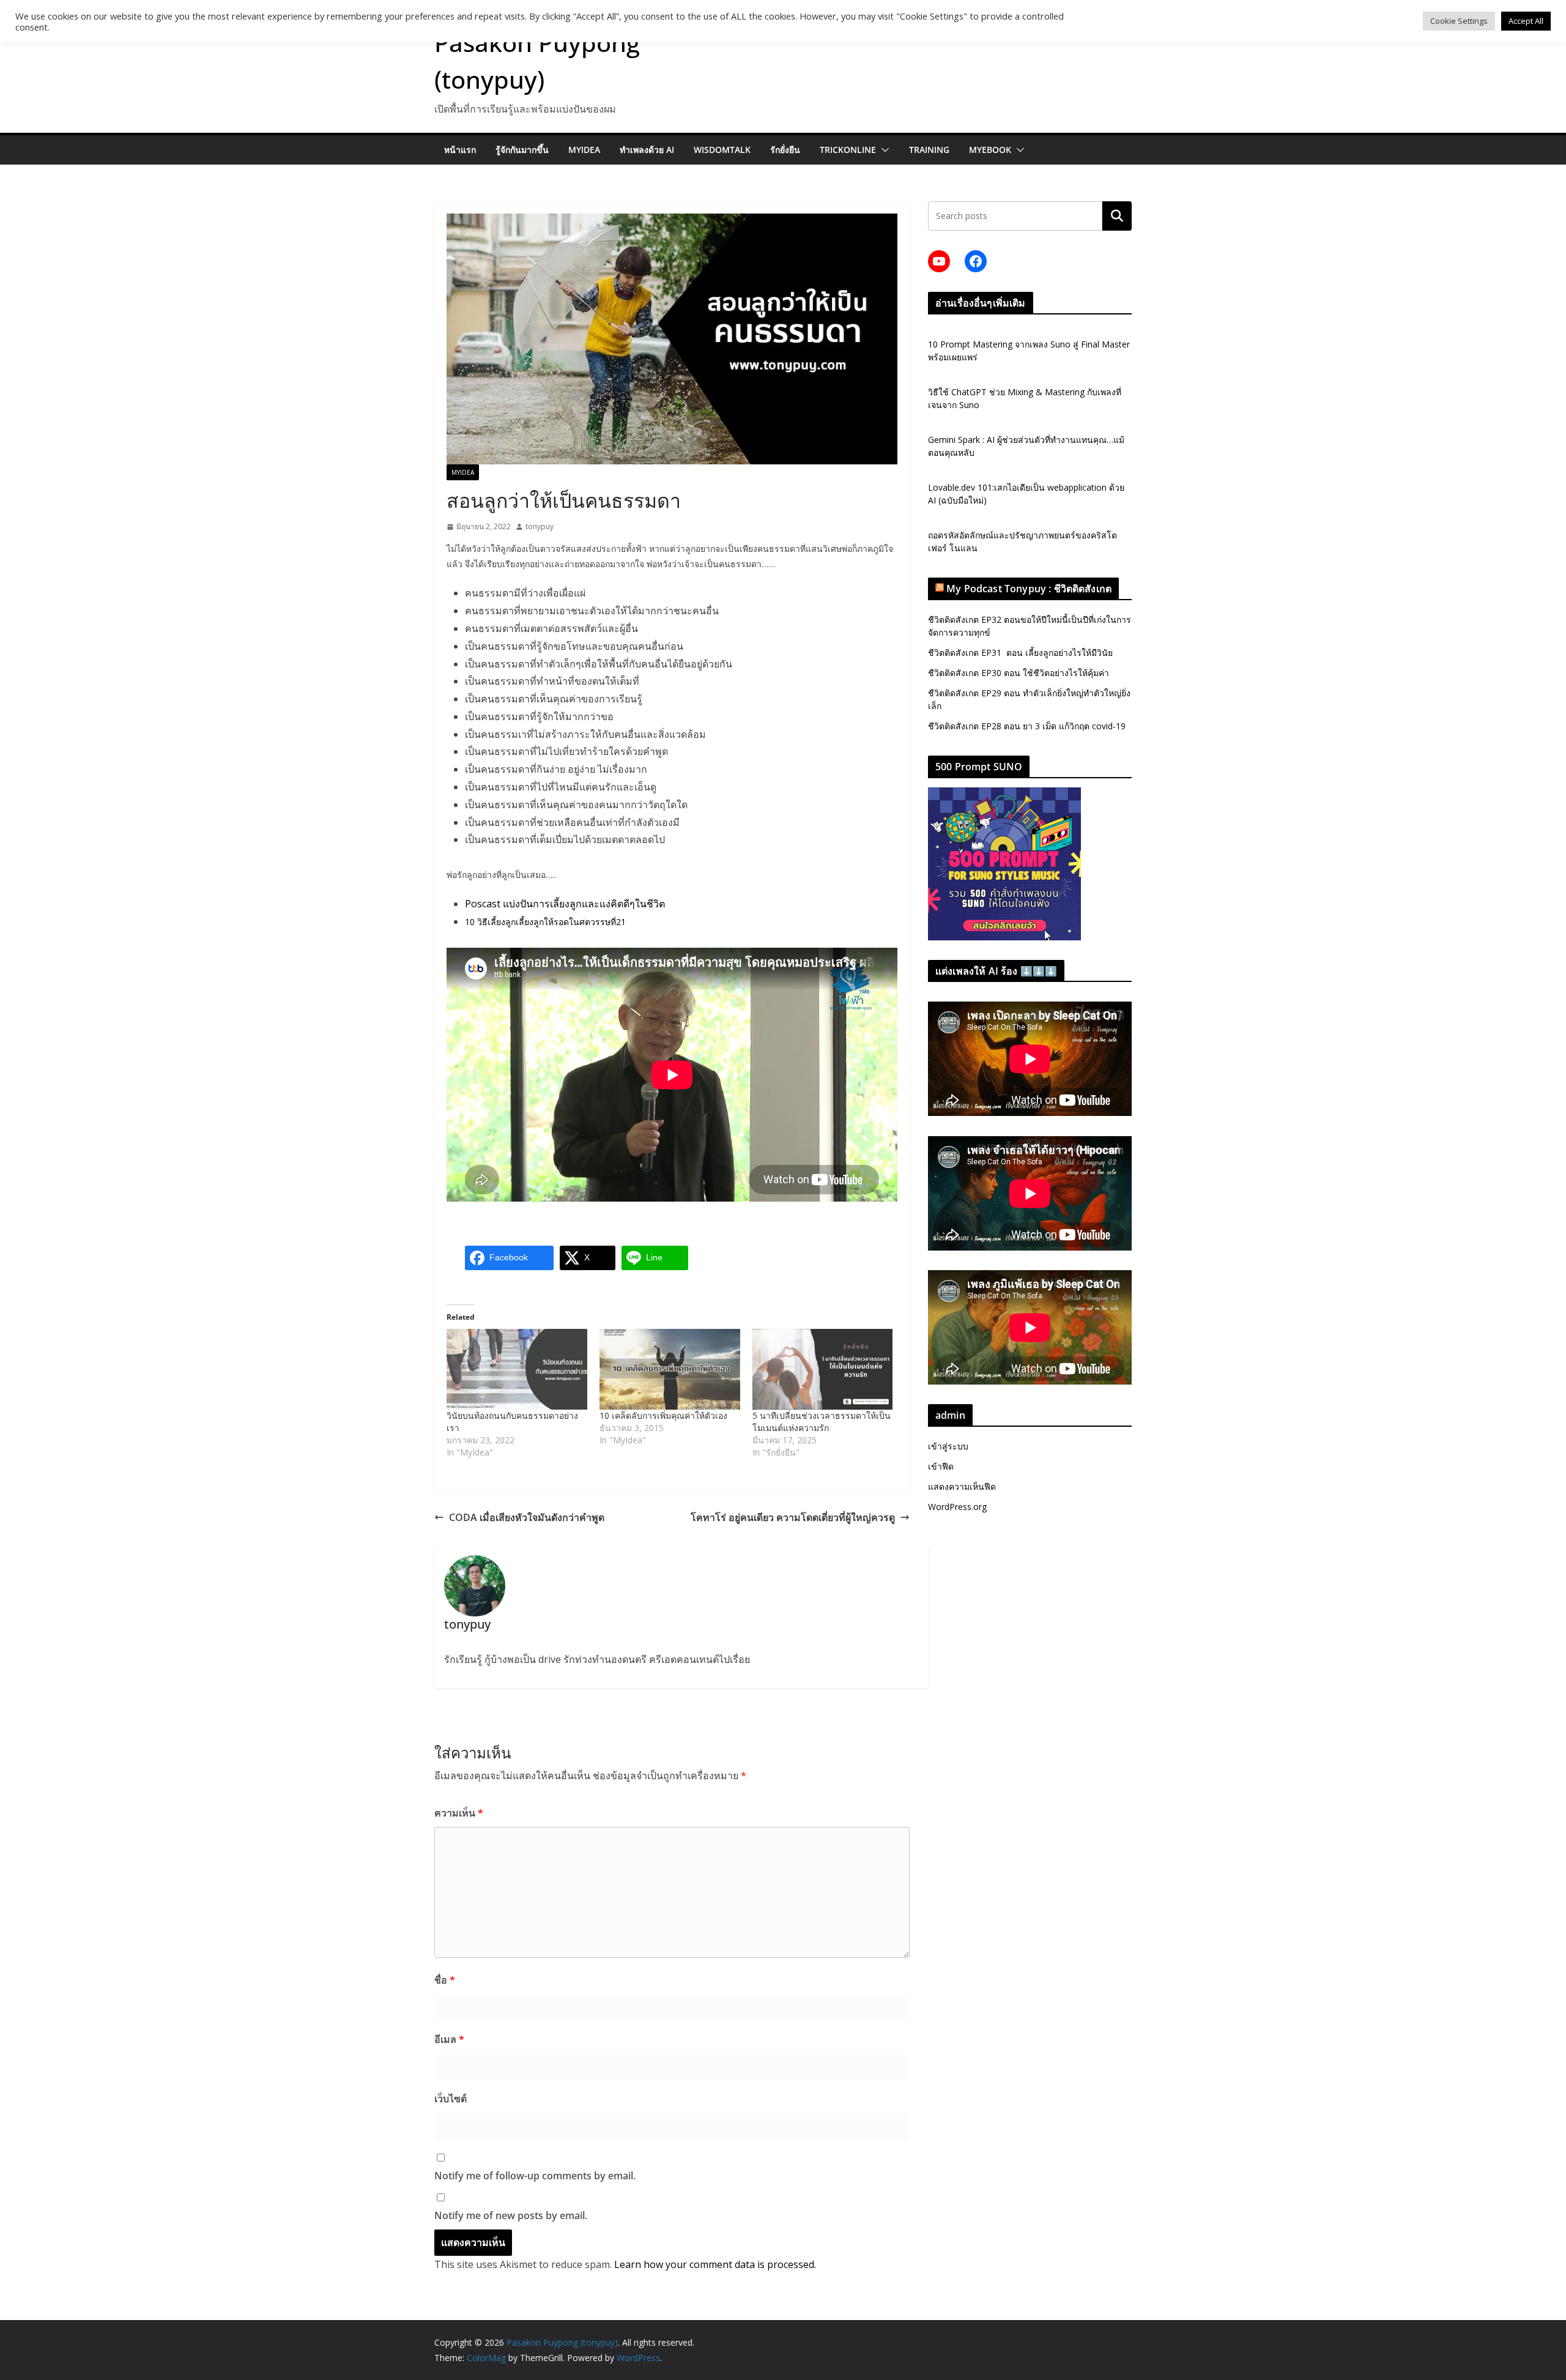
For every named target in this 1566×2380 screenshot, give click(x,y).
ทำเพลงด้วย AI (647, 150)
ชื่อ (445, 1980)
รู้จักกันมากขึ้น (522, 150)
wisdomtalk (722, 150)
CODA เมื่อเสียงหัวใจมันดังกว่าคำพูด (527, 1517)
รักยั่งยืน (785, 150)
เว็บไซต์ (451, 2099)
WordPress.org (957, 1507)
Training (929, 150)
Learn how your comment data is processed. (715, 2264)
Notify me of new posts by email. (511, 2215)
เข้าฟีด (941, 1466)
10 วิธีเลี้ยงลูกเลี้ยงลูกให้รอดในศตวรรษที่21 (545, 922)
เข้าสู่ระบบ (948, 1446)
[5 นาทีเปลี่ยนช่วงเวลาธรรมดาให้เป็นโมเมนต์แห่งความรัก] (823, 1369)
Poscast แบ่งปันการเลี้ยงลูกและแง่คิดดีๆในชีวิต (565, 904)
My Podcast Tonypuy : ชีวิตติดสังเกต (1029, 589)
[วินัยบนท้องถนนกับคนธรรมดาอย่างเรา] (517, 1369)
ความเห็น (459, 1813)
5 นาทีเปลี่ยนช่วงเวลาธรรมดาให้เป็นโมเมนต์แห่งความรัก (822, 1422)
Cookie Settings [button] (1459, 21)
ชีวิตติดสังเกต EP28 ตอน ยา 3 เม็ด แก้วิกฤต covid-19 (1027, 726)
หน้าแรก (460, 150)
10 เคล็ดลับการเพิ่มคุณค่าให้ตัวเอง (663, 1415)
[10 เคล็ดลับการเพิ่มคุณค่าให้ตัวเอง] (670, 1369)
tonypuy (540, 526)
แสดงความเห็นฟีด (962, 1486)
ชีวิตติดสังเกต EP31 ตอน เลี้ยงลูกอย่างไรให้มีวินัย (1020, 653)
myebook (990, 150)
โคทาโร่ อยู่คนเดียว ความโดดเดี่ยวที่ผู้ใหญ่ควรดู (793, 1517)
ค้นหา (1117, 216)
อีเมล (449, 2039)
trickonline (848, 150)
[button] (883, 150)
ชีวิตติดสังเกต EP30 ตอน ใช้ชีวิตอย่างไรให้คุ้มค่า (1019, 673)
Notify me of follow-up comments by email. (535, 2176)
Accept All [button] (1526, 21)
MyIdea (584, 150)
